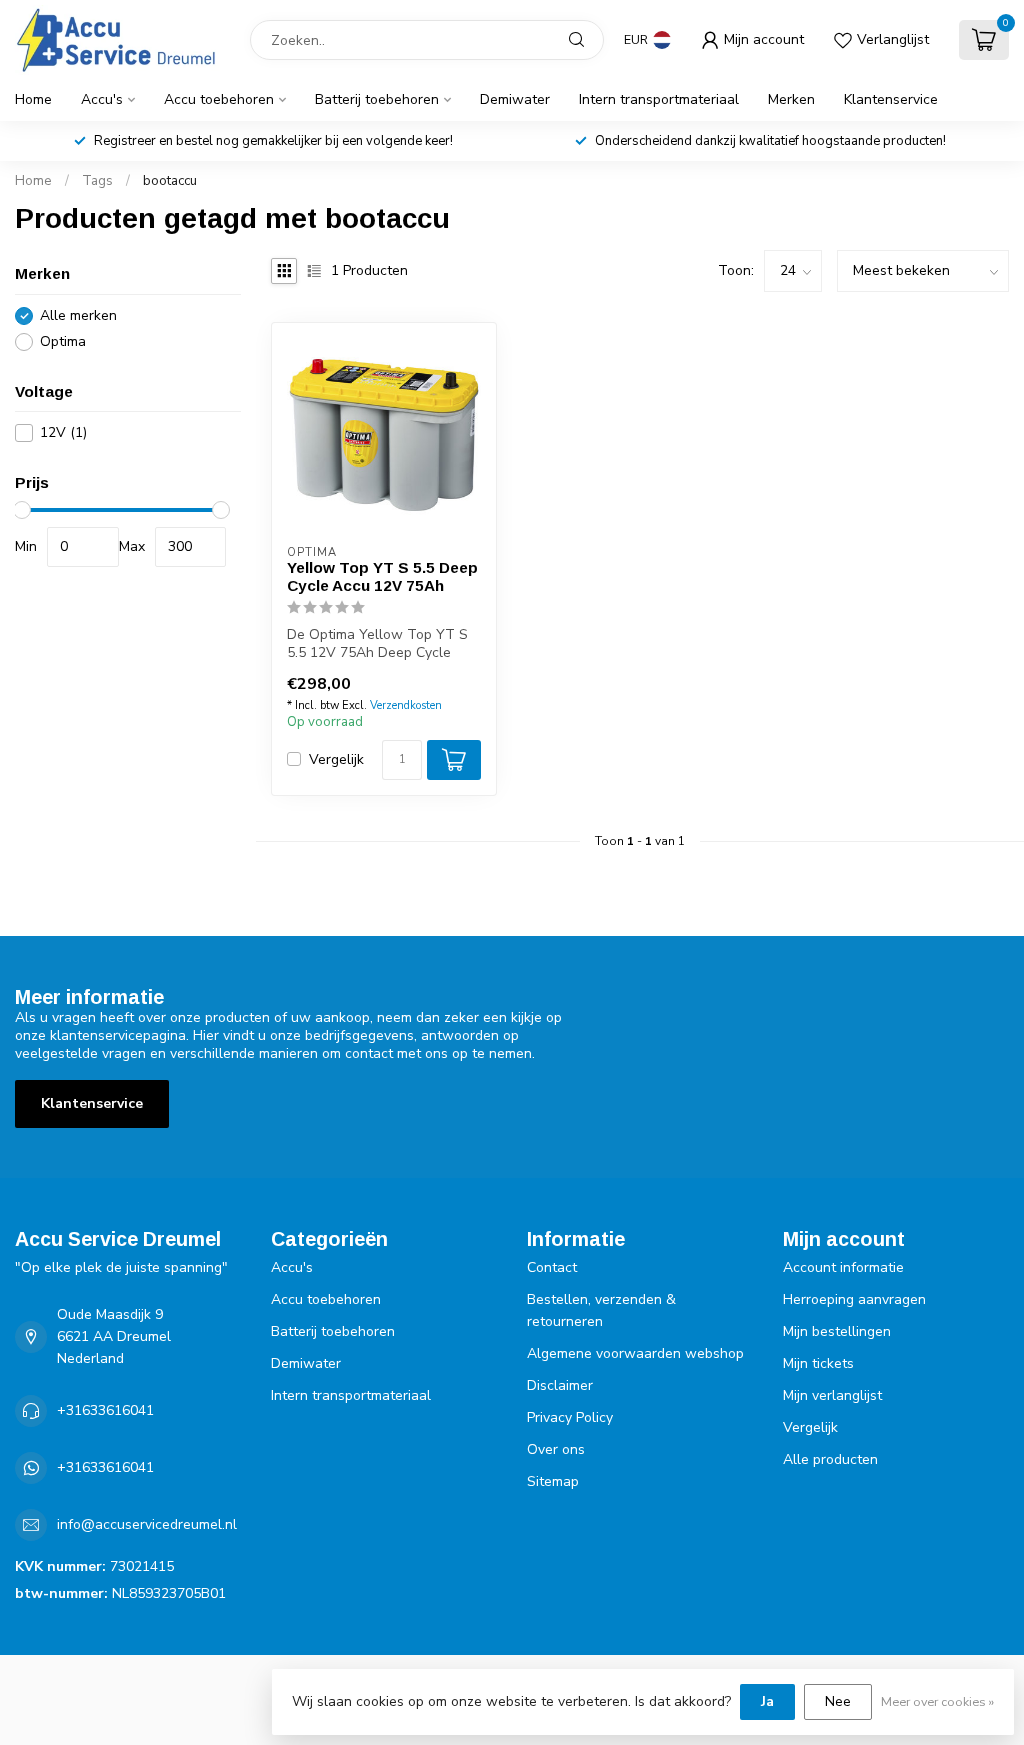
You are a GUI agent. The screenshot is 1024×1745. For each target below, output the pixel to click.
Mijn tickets (818, 1363)
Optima (63, 341)
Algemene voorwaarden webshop (635, 1353)
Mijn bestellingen (837, 1331)
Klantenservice (891, 99)
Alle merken (78, 315)
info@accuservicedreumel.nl (147, 1524)
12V (63, 432)
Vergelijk (336, 759)
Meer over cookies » (937, 1701)
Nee (838, 1701)
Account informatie (843, 1267)
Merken (791, 99)
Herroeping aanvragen (854, 1299)
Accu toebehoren (219, 99)
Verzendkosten (406, 705)
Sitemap (553, 1481)
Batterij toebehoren (377, 99)
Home (33, 99)
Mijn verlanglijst (832, 1395)
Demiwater (515, 99)
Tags (97, 181)
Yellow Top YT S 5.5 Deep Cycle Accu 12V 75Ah (382, 576)
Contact (552, 1267)
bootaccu (170, 181)
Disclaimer (560, 1385)
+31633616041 (105, 1410)
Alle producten (830, 1459)
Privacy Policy (570, 1417)
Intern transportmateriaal (659, 99)
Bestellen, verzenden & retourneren (601, 1310)
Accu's (102, 99)
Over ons (556, 1449)
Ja (767, 1701)
